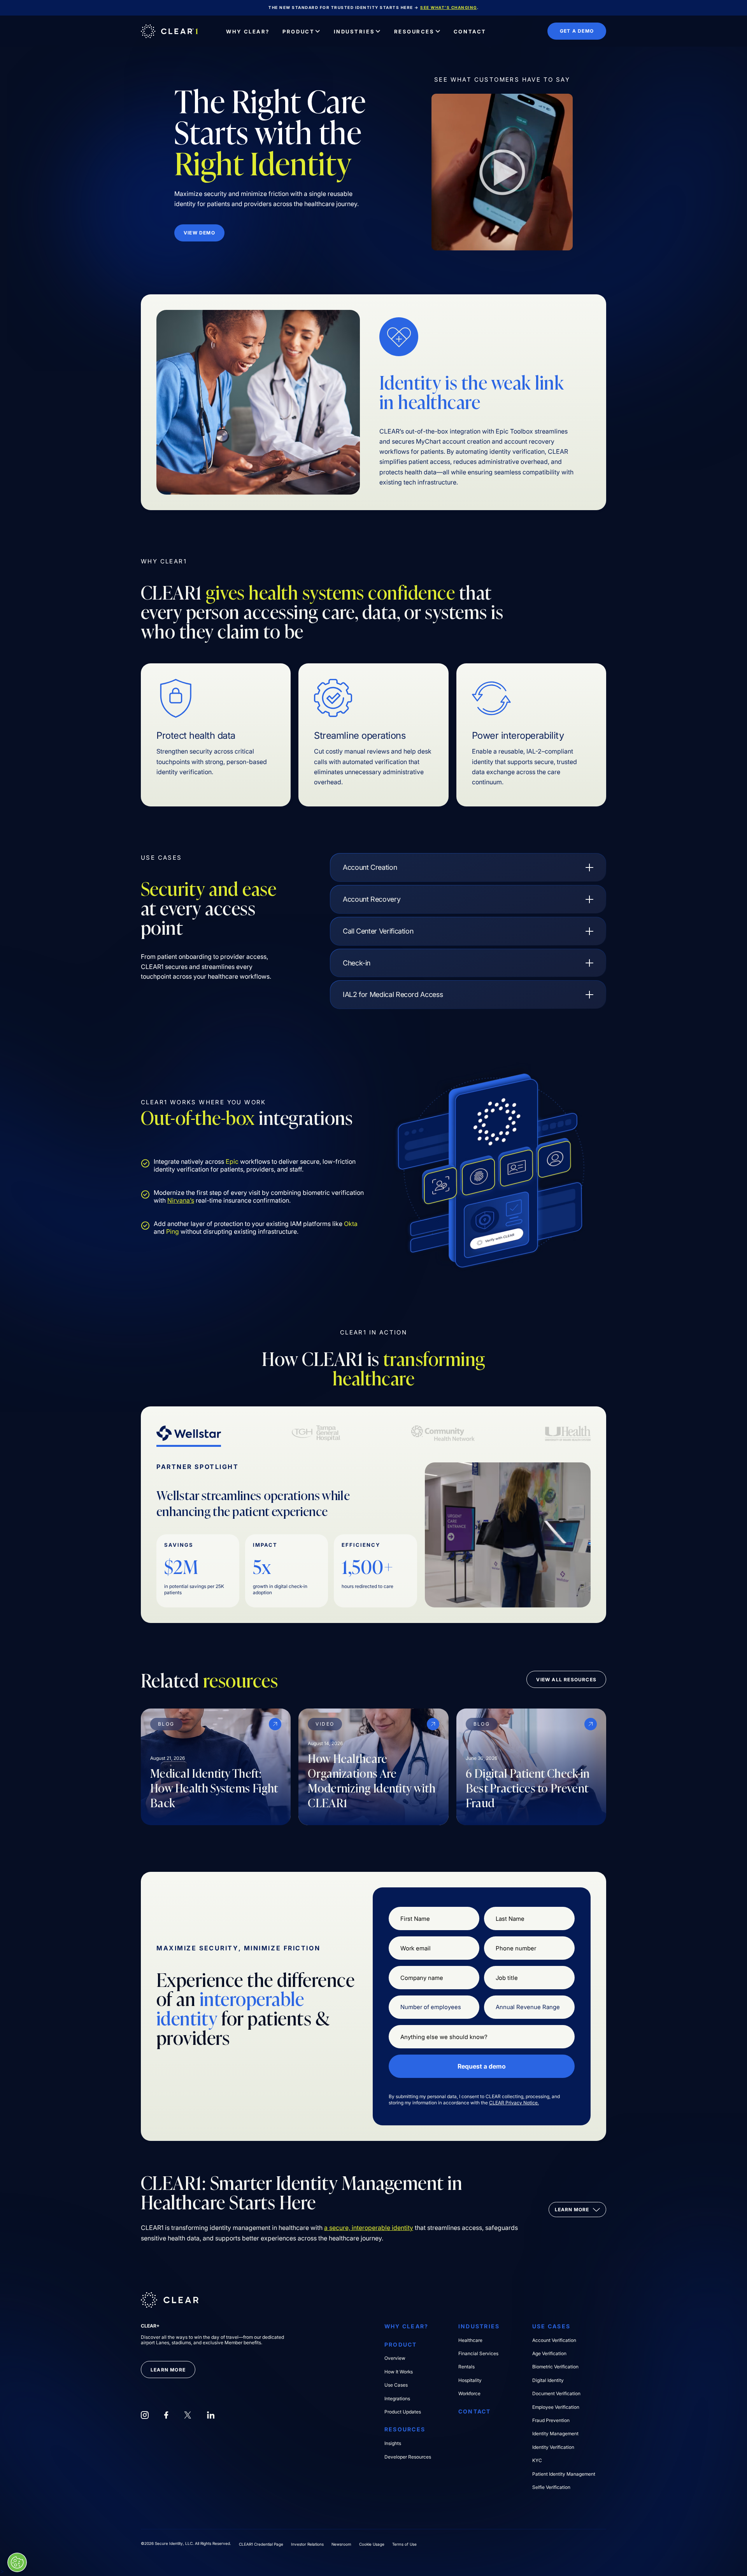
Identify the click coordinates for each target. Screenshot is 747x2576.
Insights (393, 2443)
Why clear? (406, 2326)
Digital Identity (548, 2380)
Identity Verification (553, 2447)
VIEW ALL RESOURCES (566, 1680)
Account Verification (554, 2340)
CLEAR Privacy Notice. (514, 2103)
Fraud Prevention (551, 2420)
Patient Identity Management (564, 2474)
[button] (302, 31)
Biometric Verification (555, 2367)
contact (475, 2412)
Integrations (397, 2399)
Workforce (469, 2394)
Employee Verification (556, 2407)
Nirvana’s (181, 1200)
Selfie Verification (551, 2487)
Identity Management (555, 2434)
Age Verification (549, 2354)
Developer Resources (408, 2457)
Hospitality (470, 2380)
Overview (395, 2358)
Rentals (466, 2367)
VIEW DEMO (199, 233)
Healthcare (470, 2340)
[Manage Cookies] (17, 2562)
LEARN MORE (168, 2370)
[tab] (189, 1434)
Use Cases (396, 2385)
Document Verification (556, 2394)
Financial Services (478, 2354)
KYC (537, 2461)
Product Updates (403, 2412)
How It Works (399, 2372)
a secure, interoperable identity (369, 2228)
